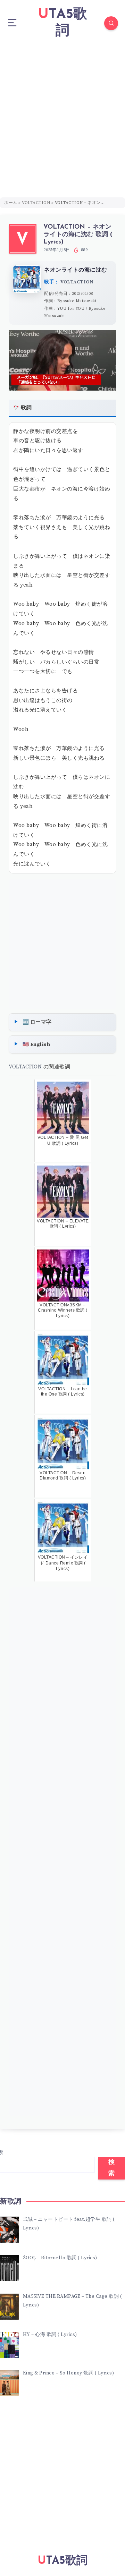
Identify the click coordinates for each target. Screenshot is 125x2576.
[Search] (111, 23)
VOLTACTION (36, 203)
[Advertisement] (62, 112)
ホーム (11, 203)
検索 (112, 2168)
